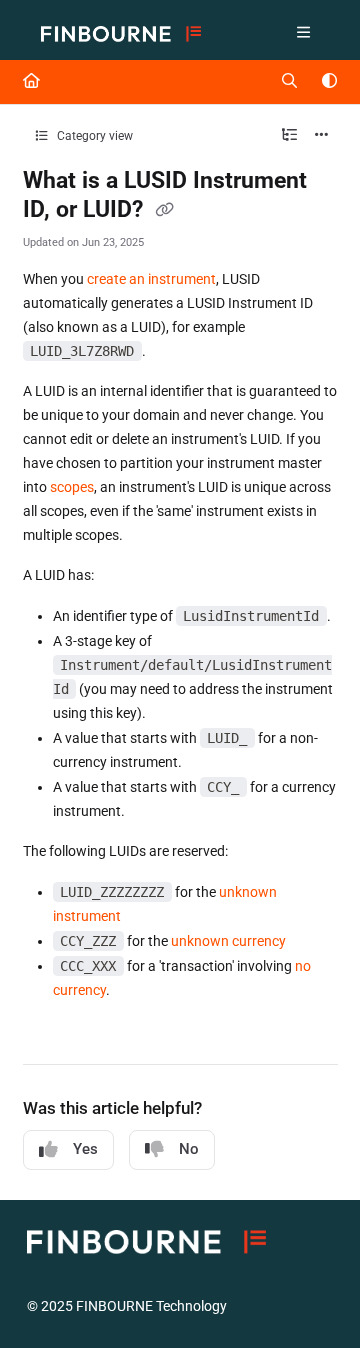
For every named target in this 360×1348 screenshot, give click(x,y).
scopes (72, 487)
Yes (85, 1149)
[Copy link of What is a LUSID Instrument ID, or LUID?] (165, 211)
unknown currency (228, 941)
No (189, 1149)
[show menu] (303, 34)
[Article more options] (322, 136)
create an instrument (151, 279)
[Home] (121, 34)
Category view (93, 136)
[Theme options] (329, 82)
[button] (315, 1298)
